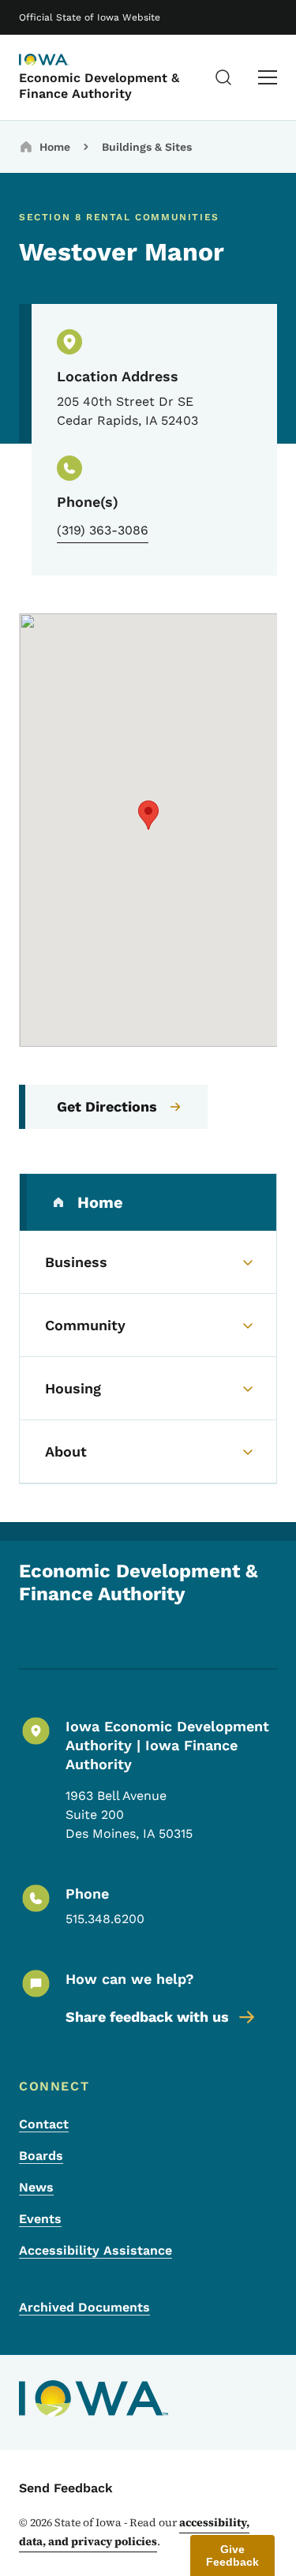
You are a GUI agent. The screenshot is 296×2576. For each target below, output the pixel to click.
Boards (41, 2156)
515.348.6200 (105, 1919)
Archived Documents (84, 2307)
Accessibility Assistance (96, 2250)
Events (40, 2219)
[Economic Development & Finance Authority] (58, 61)
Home (55, 147)
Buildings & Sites (147, 147)
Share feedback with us (147, 2017)
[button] (148, 815)
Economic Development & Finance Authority (99, 85)
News (36, 2187)
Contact (44, 2124)
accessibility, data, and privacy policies (134, 2532)
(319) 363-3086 (103, 530)
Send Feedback (66, 2488)
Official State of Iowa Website (90, 17)
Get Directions (107, 1106)
